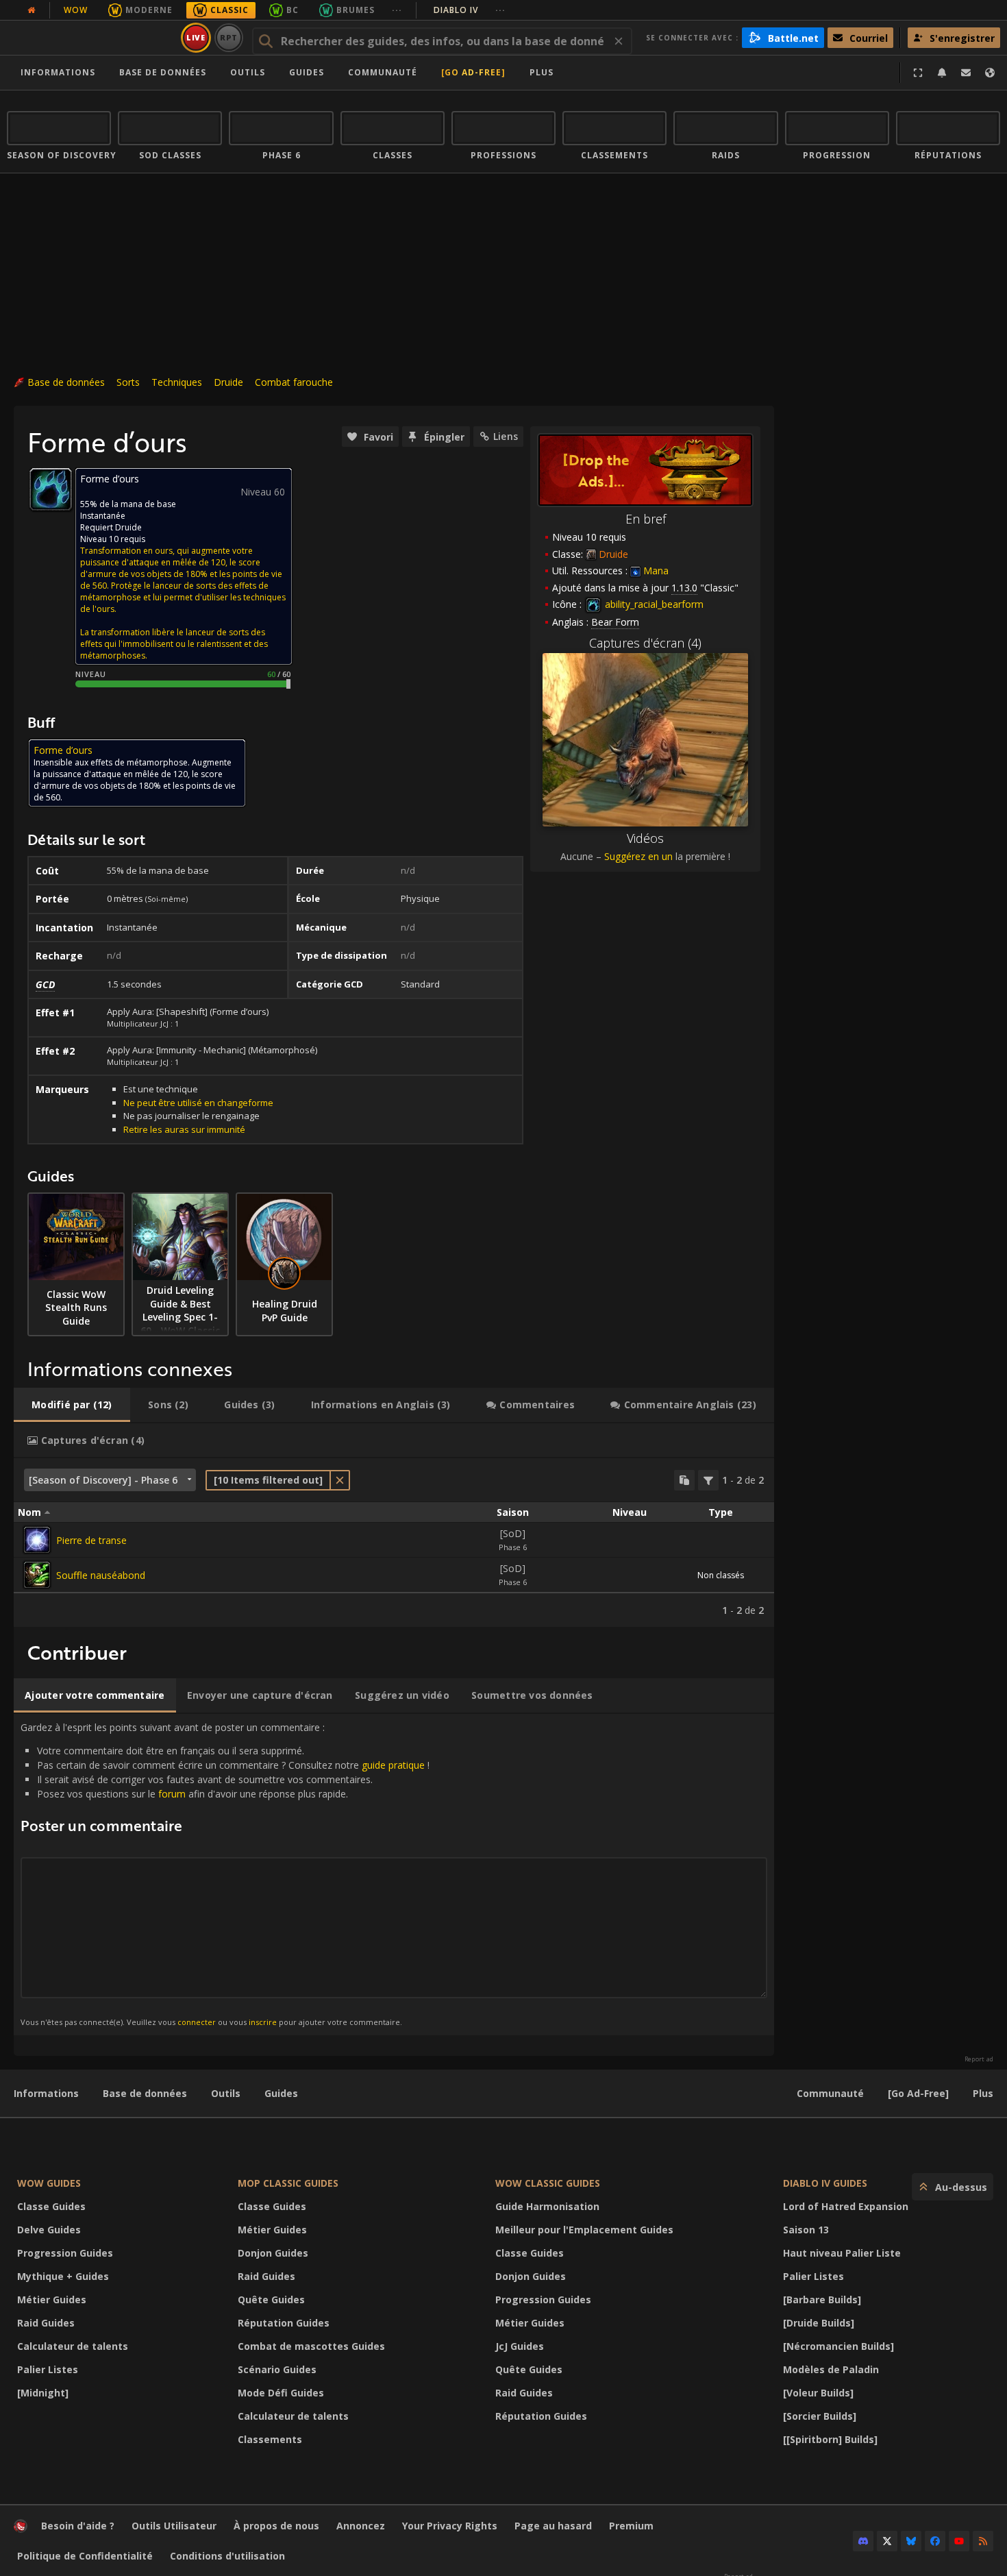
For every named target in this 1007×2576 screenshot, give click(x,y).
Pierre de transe (91, 1540)
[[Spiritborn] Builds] (830, 2439)
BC (293, 10)
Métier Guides (52, 2299)
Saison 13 (806, 2230)
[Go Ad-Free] (473, 72)
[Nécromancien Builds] (838, 2346)
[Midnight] (43, 2393)
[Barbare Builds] (822, 2299)
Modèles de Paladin (831, 2369)
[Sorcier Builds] (820, 2416)
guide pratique (393, 1765)
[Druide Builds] (819, 2323)
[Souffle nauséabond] (37, 1575)
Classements (270, 2439)
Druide (228, 382)
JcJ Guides (520, 2346)
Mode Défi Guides (281, 2393)
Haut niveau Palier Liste (842, 2253)
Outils (226, 2093)
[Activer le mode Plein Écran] (918, 73)
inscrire (263, 2022)
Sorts (128, 382)
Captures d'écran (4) (645, 643)
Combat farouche (294, 382)
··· (397, 10)
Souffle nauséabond (101, 1575)
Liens (506, 436)
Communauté (383, 72)
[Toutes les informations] (32, 10)
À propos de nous (276, 2526)
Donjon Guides (273, 2253)
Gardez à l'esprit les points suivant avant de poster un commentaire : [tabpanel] (225, 1874)
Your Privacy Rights (450, 2526)
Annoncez (361, 2526)
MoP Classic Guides (288, 2183)
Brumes (356, 10)
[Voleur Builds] (818, 2393)
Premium (631, 2526)
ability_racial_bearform (653, 604)
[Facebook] (935, 2541)
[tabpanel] (394, 1543)
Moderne (149, 10)
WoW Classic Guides (548, 2183)
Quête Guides (271, 2299)
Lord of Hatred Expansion (846, 2206)
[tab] (72, 1405)
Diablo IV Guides (825, 2183)
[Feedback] (966, 73)
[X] (887, 2541)
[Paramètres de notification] (942, 73)
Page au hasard (553, 2526)
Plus (983, 2093)
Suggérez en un (638, 856)
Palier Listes (48, 2369)
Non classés (721, 1575)
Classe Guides (51, 2206)
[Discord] (863, 2541)
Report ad (979, 2059)
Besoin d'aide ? (78, 2526)
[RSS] (983, 2541)
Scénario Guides (277, 2369)
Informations (58, 72)
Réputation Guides (284, 2323)
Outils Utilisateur (174, 2526)
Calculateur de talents (73, 2346)
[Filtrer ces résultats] (708, 1480)
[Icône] (51, 489)
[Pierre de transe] (37, 1540)
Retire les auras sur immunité (184, 1129)
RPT (229, 37)
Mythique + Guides (63, 2276)
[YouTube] (959, 2541)
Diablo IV (470, 10)
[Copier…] (684, 1480)
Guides (307, 72)
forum (172, 1794)
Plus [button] (542, 72)
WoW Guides (49, 2183)
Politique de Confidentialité (85, 2556)
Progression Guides (65, 2253)
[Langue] (990, 73)
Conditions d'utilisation (227, 2556)
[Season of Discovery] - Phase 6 (103, 1480)
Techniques (177, 382)
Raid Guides (46, 2323)
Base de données (163, 72)
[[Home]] (91, 38)
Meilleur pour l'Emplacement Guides (584, 2230)
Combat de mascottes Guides (311, 2346)
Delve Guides (49, 2230)
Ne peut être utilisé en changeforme (198, 1103)
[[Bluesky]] (911, 2541)
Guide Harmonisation (547, 2206)
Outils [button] (248, 72)
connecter (197, 2022)
